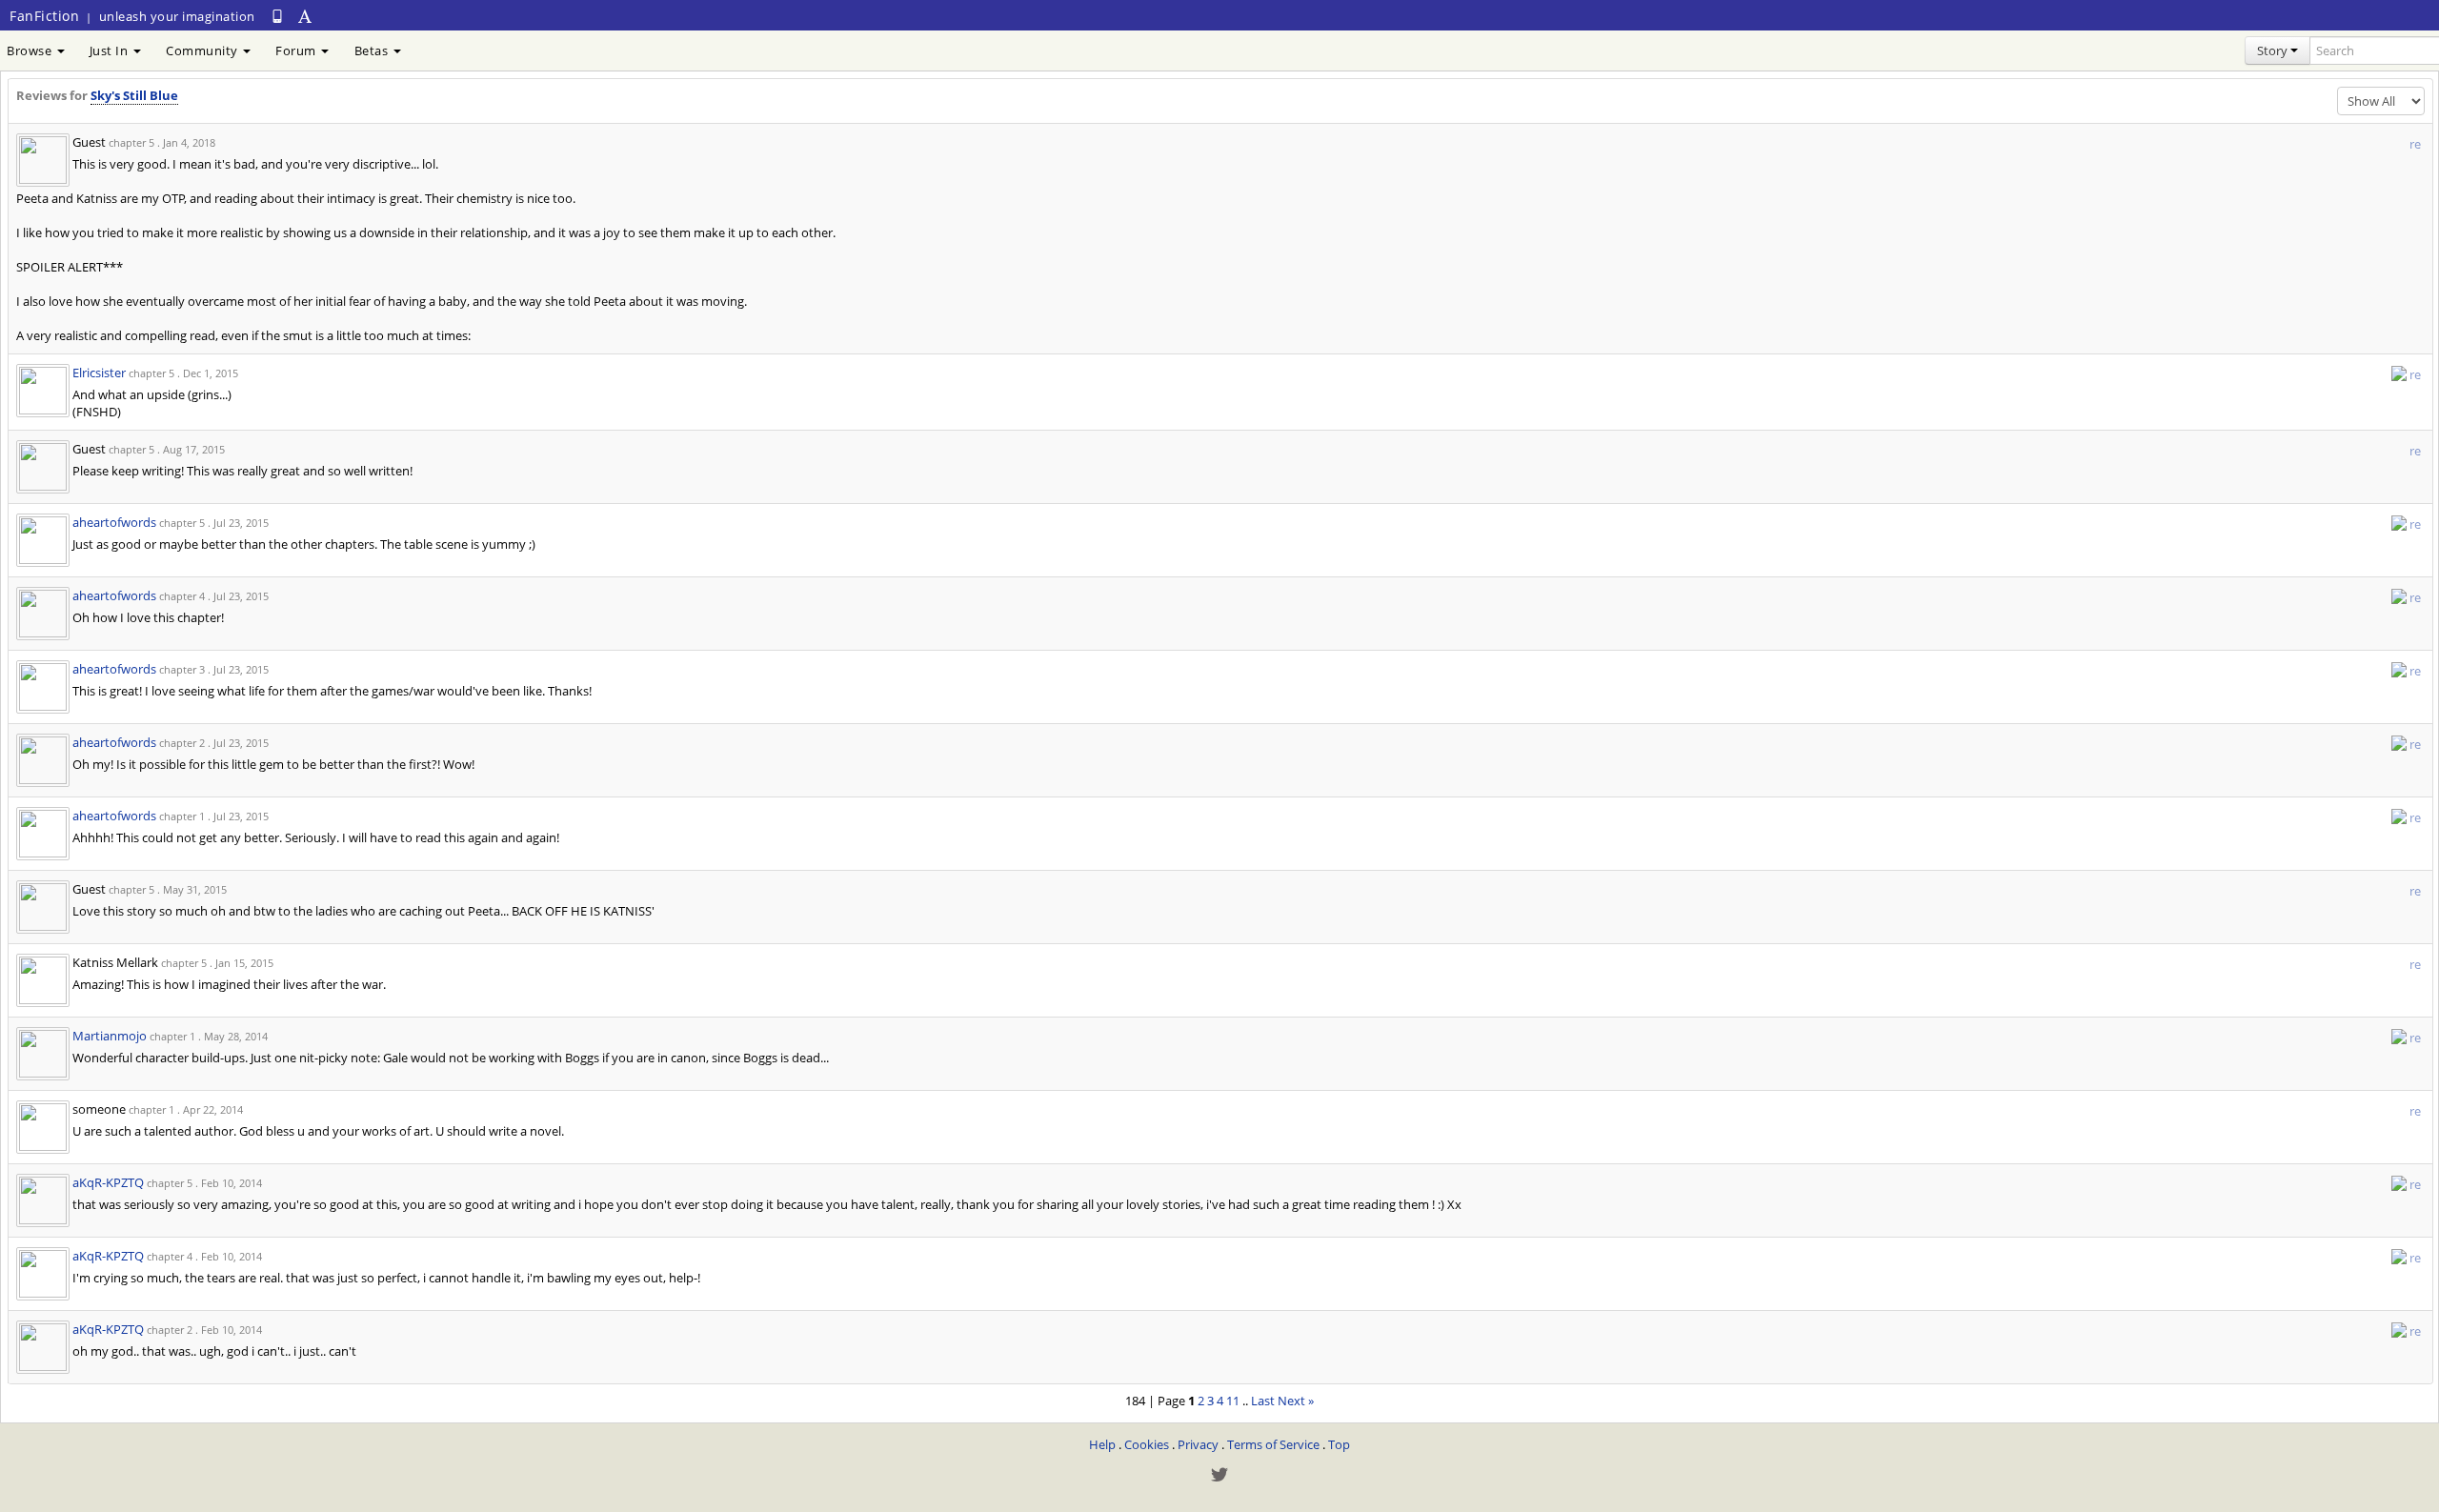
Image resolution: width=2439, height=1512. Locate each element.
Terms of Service (1273, 1444)
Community (203, 50)
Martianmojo (110, 1036)
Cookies (1147, 1444)
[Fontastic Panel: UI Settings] (306, 16)
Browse (31, 50)
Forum (297, 50)
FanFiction (44, 16)
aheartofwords (114, 522)
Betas (373, 50)
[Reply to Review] (2399, 373)
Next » (1296, 1401)
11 (1233, 1401)
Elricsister (99, 373)
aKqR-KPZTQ (108, 1182)
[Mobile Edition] (277, 16)
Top (1339, 1444)
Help (1102, 1444)
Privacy (1198, 1444)
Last (1263, 1401)
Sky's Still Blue (134, 95)
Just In (111, 50)
